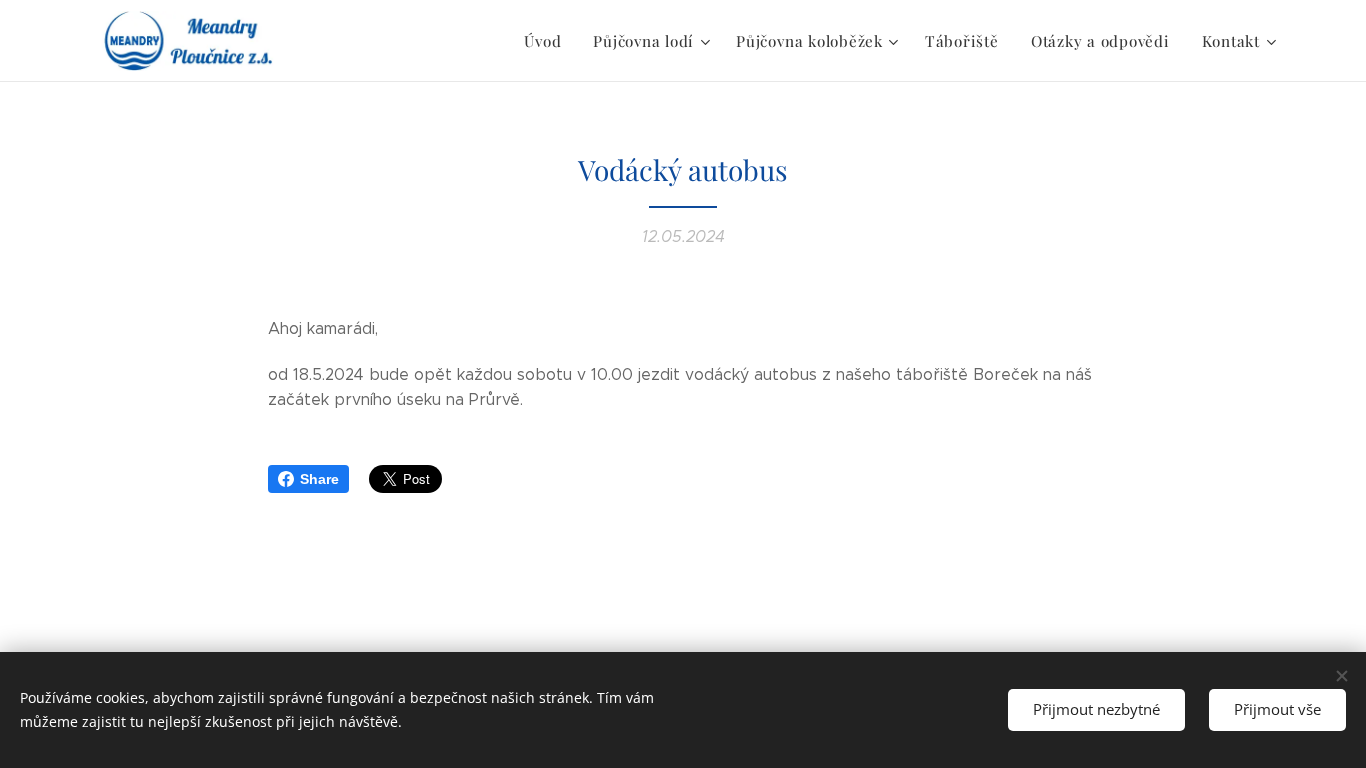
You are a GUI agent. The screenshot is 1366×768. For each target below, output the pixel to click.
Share (319, 479)
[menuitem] (548, 41)
